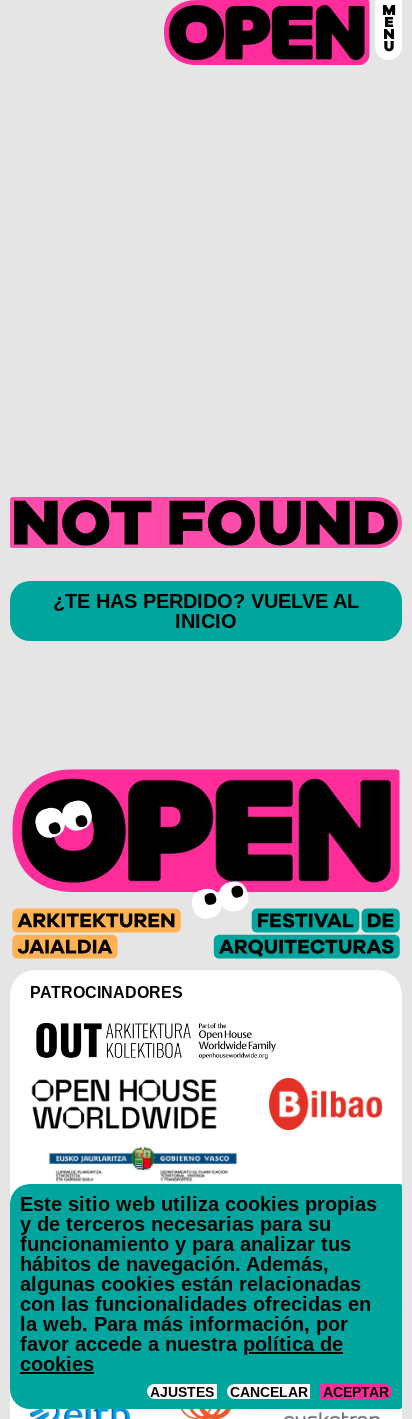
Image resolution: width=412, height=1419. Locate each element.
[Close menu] (388, 30)
